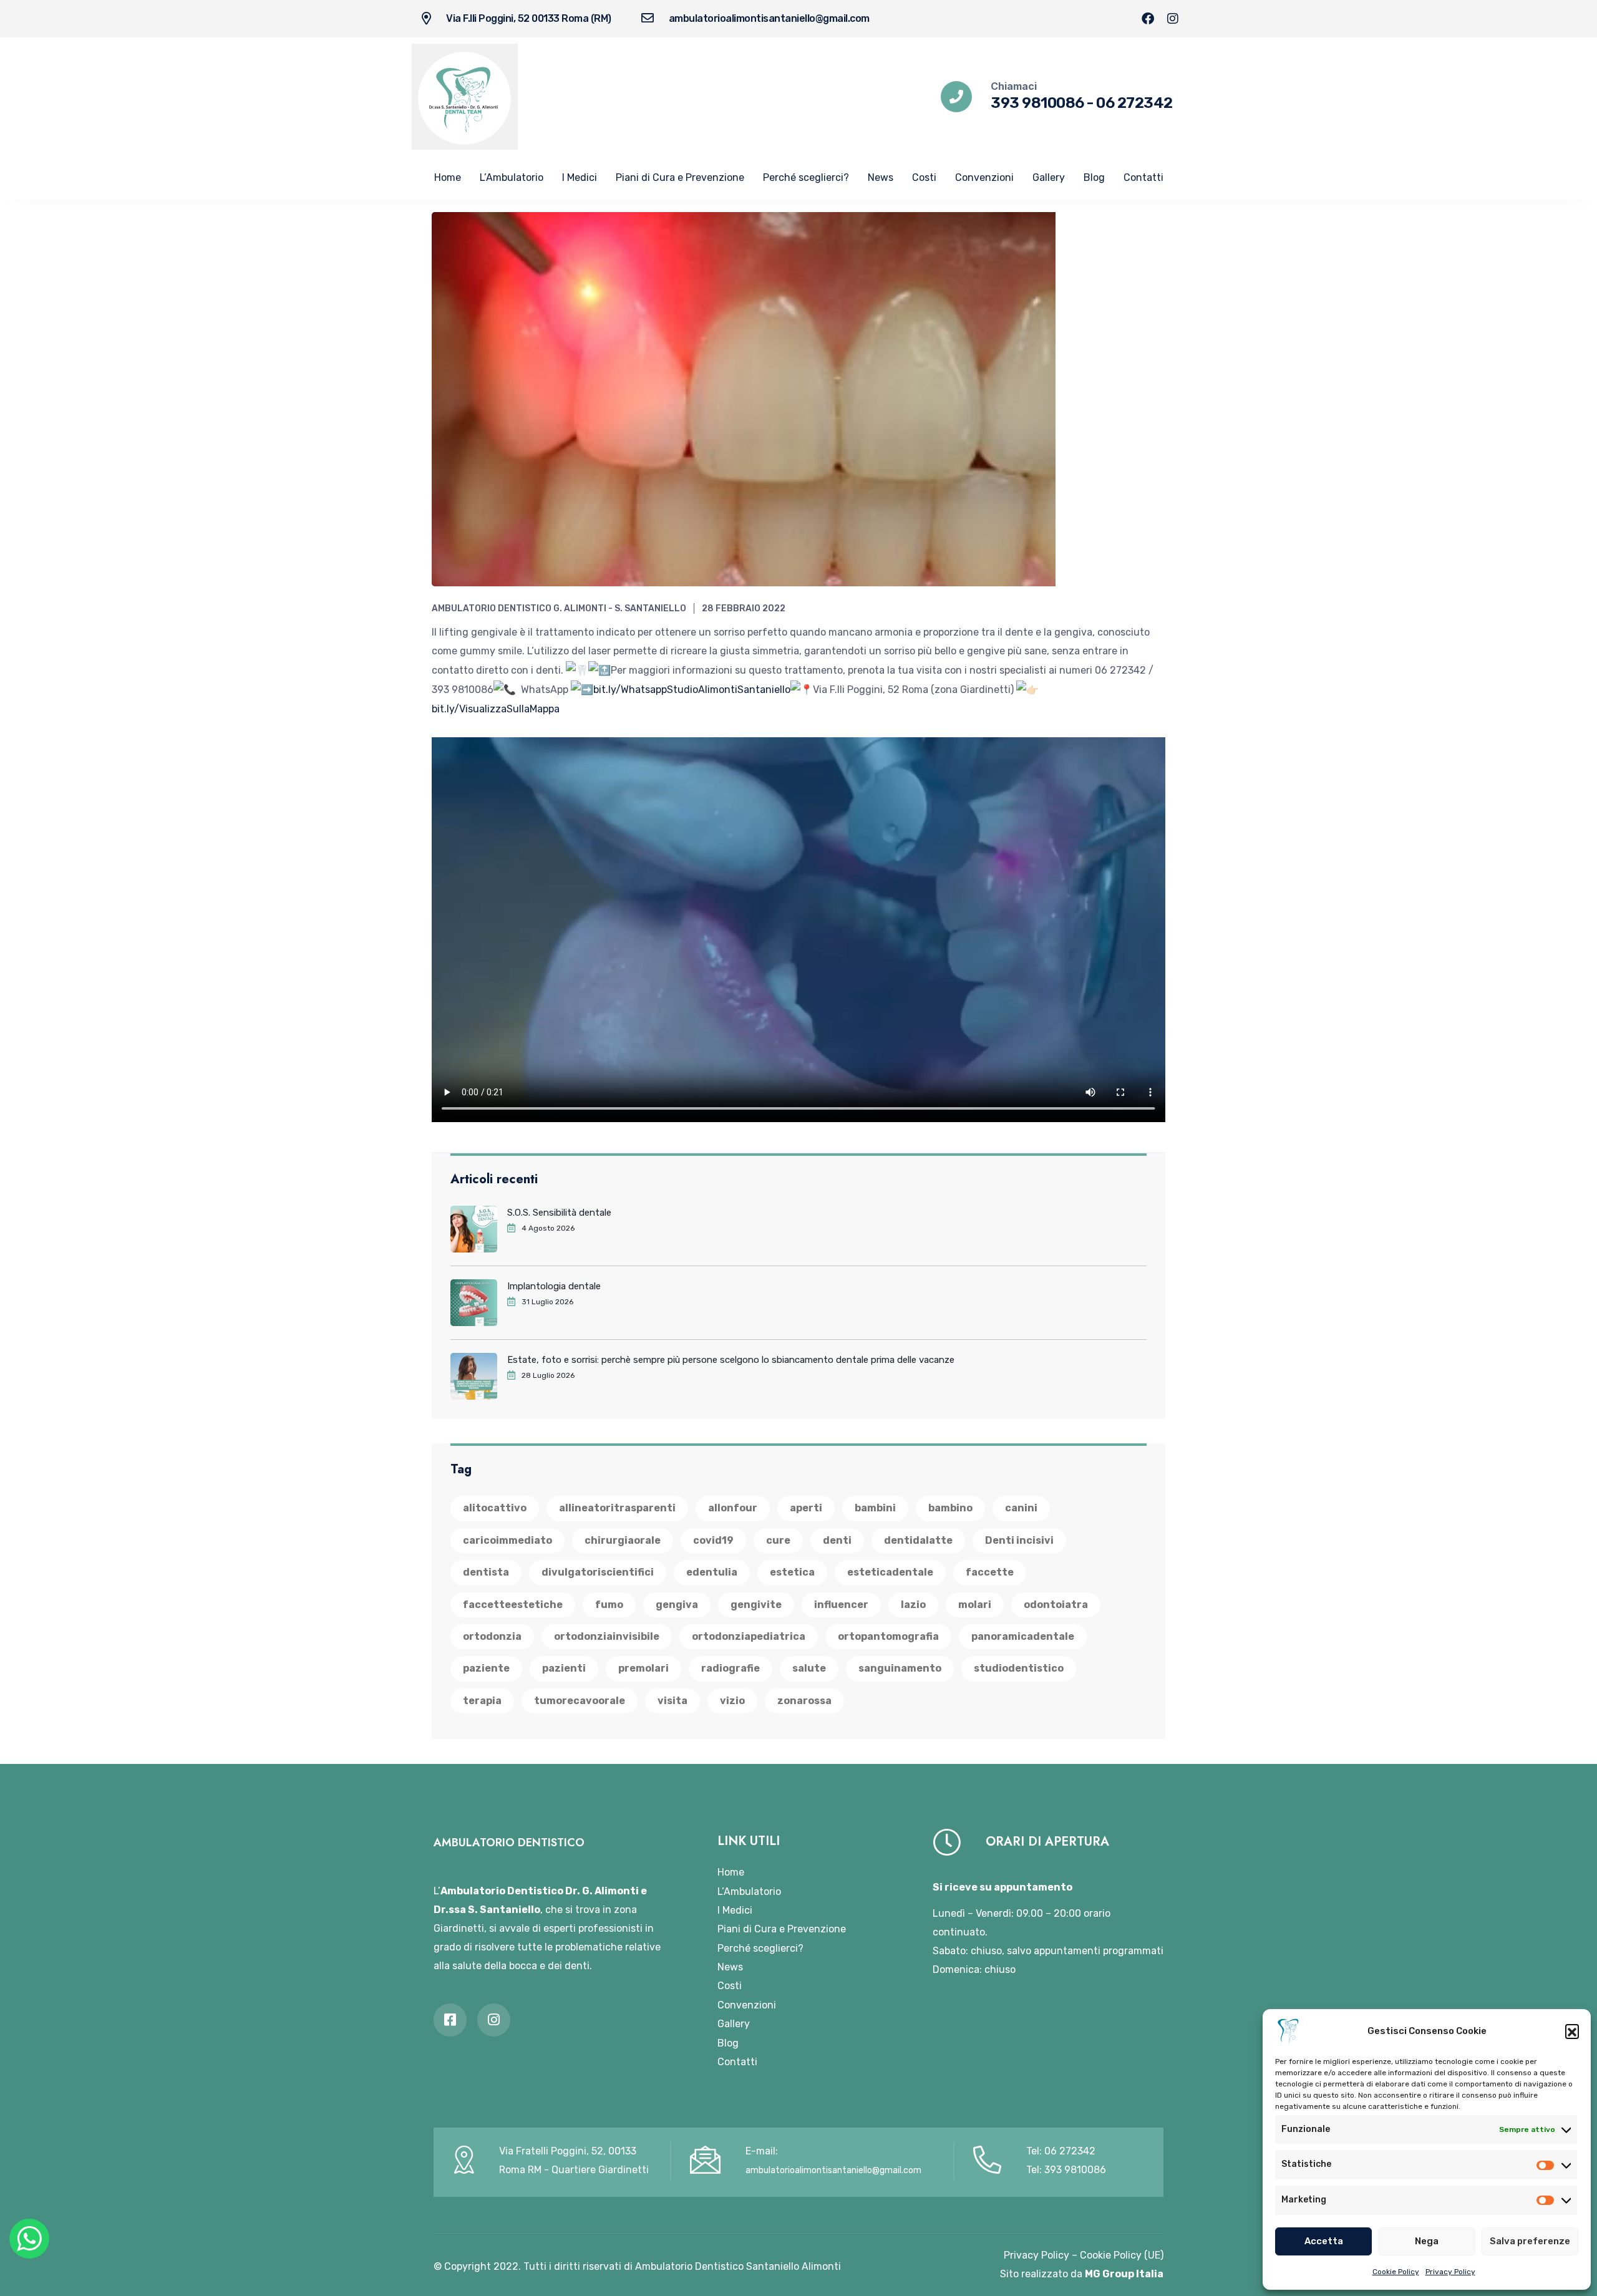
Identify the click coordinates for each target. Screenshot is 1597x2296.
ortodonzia (492, 1636)
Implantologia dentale (554, 1286)
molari (975, 1605)
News (881, 177)
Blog (1094, 177)
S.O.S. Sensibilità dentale (559, 1213)
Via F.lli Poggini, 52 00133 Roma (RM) (529, 18)
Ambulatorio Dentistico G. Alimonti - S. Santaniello (559, 608)
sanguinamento (900, 1668)
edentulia (712, 1572)
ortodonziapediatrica (749, 1636)
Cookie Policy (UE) (1122, 2255)
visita (672, 1701)
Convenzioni (984, 177)
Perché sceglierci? (806, 177)
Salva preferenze (1530, 2241)
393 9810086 (1037, 103)
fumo (609, 1605)
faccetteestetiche (513, 1605)
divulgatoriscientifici (598, 1572)
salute (809, 1668)
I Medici (580, 177)
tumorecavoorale (580, 1701)
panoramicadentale (1023, 1636)
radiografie (731, 1668)
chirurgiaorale (623, 1540)
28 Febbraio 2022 (744, 608)
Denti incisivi (1019, 1540)
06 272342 (1134, 103)
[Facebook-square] (450, 2020)
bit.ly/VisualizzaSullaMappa (496, 709)
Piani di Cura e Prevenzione (680, 177)
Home (448, 177)
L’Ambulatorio (512, 177)
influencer (841, 1605)
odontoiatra (1056, 1605)
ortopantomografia (888, 1636)
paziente (486, 1668)
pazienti (564, 1668)
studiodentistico (1019, 1668)
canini (1021, 1508)
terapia (482, 1701)
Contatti (1143, 177)
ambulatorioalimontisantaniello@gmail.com (769, 18)
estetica (792, 1572)
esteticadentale (890, 1572)
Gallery (1049, 177)
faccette (990, 1572)
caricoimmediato (507, 1540)
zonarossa (804, 1701)
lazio (913, 1605)
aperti (806, 1508)
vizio (732, 1701)
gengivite (756, 1605)
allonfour (733, 1508)
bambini (875, 1508)
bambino (950, 1508)
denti (837, 1540)
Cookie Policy (1396, 2272)
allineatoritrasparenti (617, 1508)
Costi (924, 177)
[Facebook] (1148, 19)
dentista (486, 1572)
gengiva (677, 1605)
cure (778, 1540)
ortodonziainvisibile (607, 1636)
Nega (1427, 2241)
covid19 (713, 1540)
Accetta (1324, 2241)
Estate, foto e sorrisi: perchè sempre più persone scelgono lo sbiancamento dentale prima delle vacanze (731, 1360)
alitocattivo (495, 1508)
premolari (643, 1668)
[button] (1572, 2031)
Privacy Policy (1450, 2272)
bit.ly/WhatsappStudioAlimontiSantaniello (692, 690)
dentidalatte (918, 1540)
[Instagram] (1173, 19)
